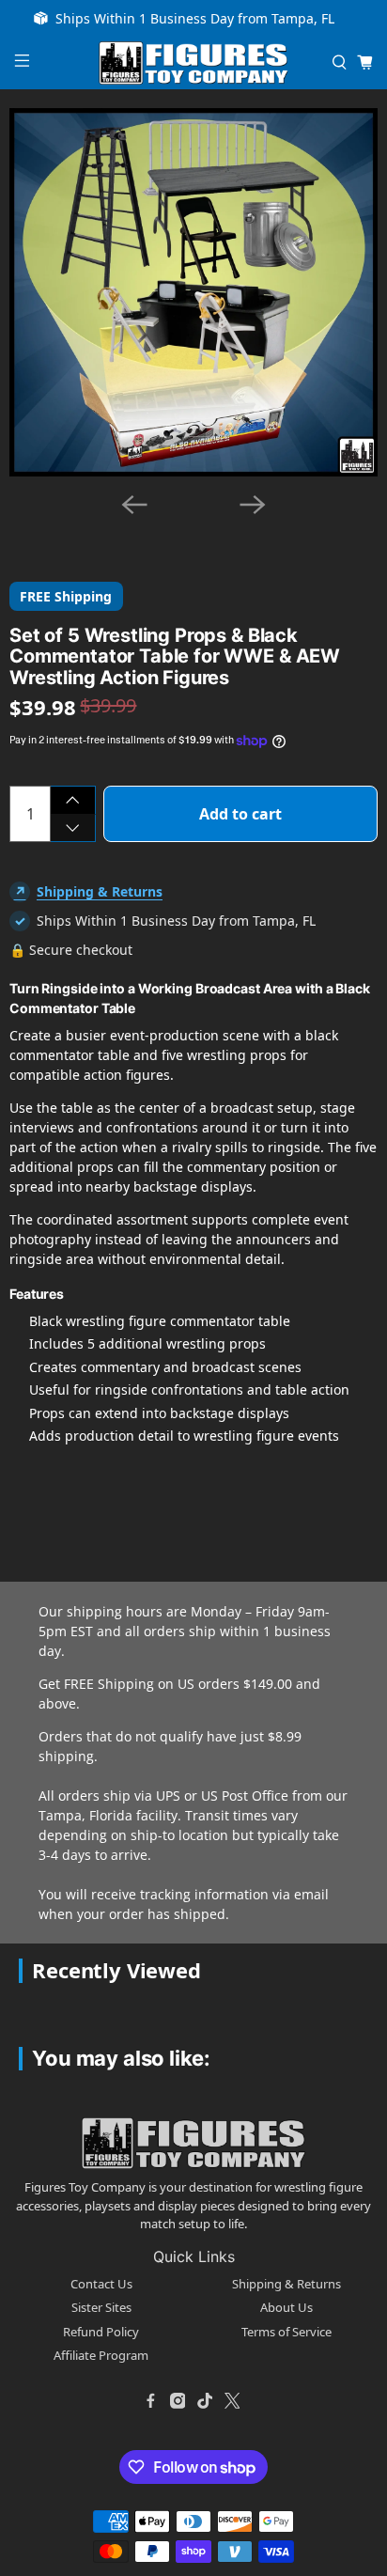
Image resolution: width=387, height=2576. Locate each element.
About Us (286, 2307)
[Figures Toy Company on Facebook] (150, 2401)
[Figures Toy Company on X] (232, 2401)
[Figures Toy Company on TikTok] (205, 2401)
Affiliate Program (101, 2355)
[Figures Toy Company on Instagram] (178, 2401)
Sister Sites (101, 2307)
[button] (46, 529)
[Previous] (134, 505)
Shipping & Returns (100, 891)
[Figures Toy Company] (193, 63)
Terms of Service (286, 2332)
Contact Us (101, 2284)
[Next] (253, 505)
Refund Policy (101, 2332)
